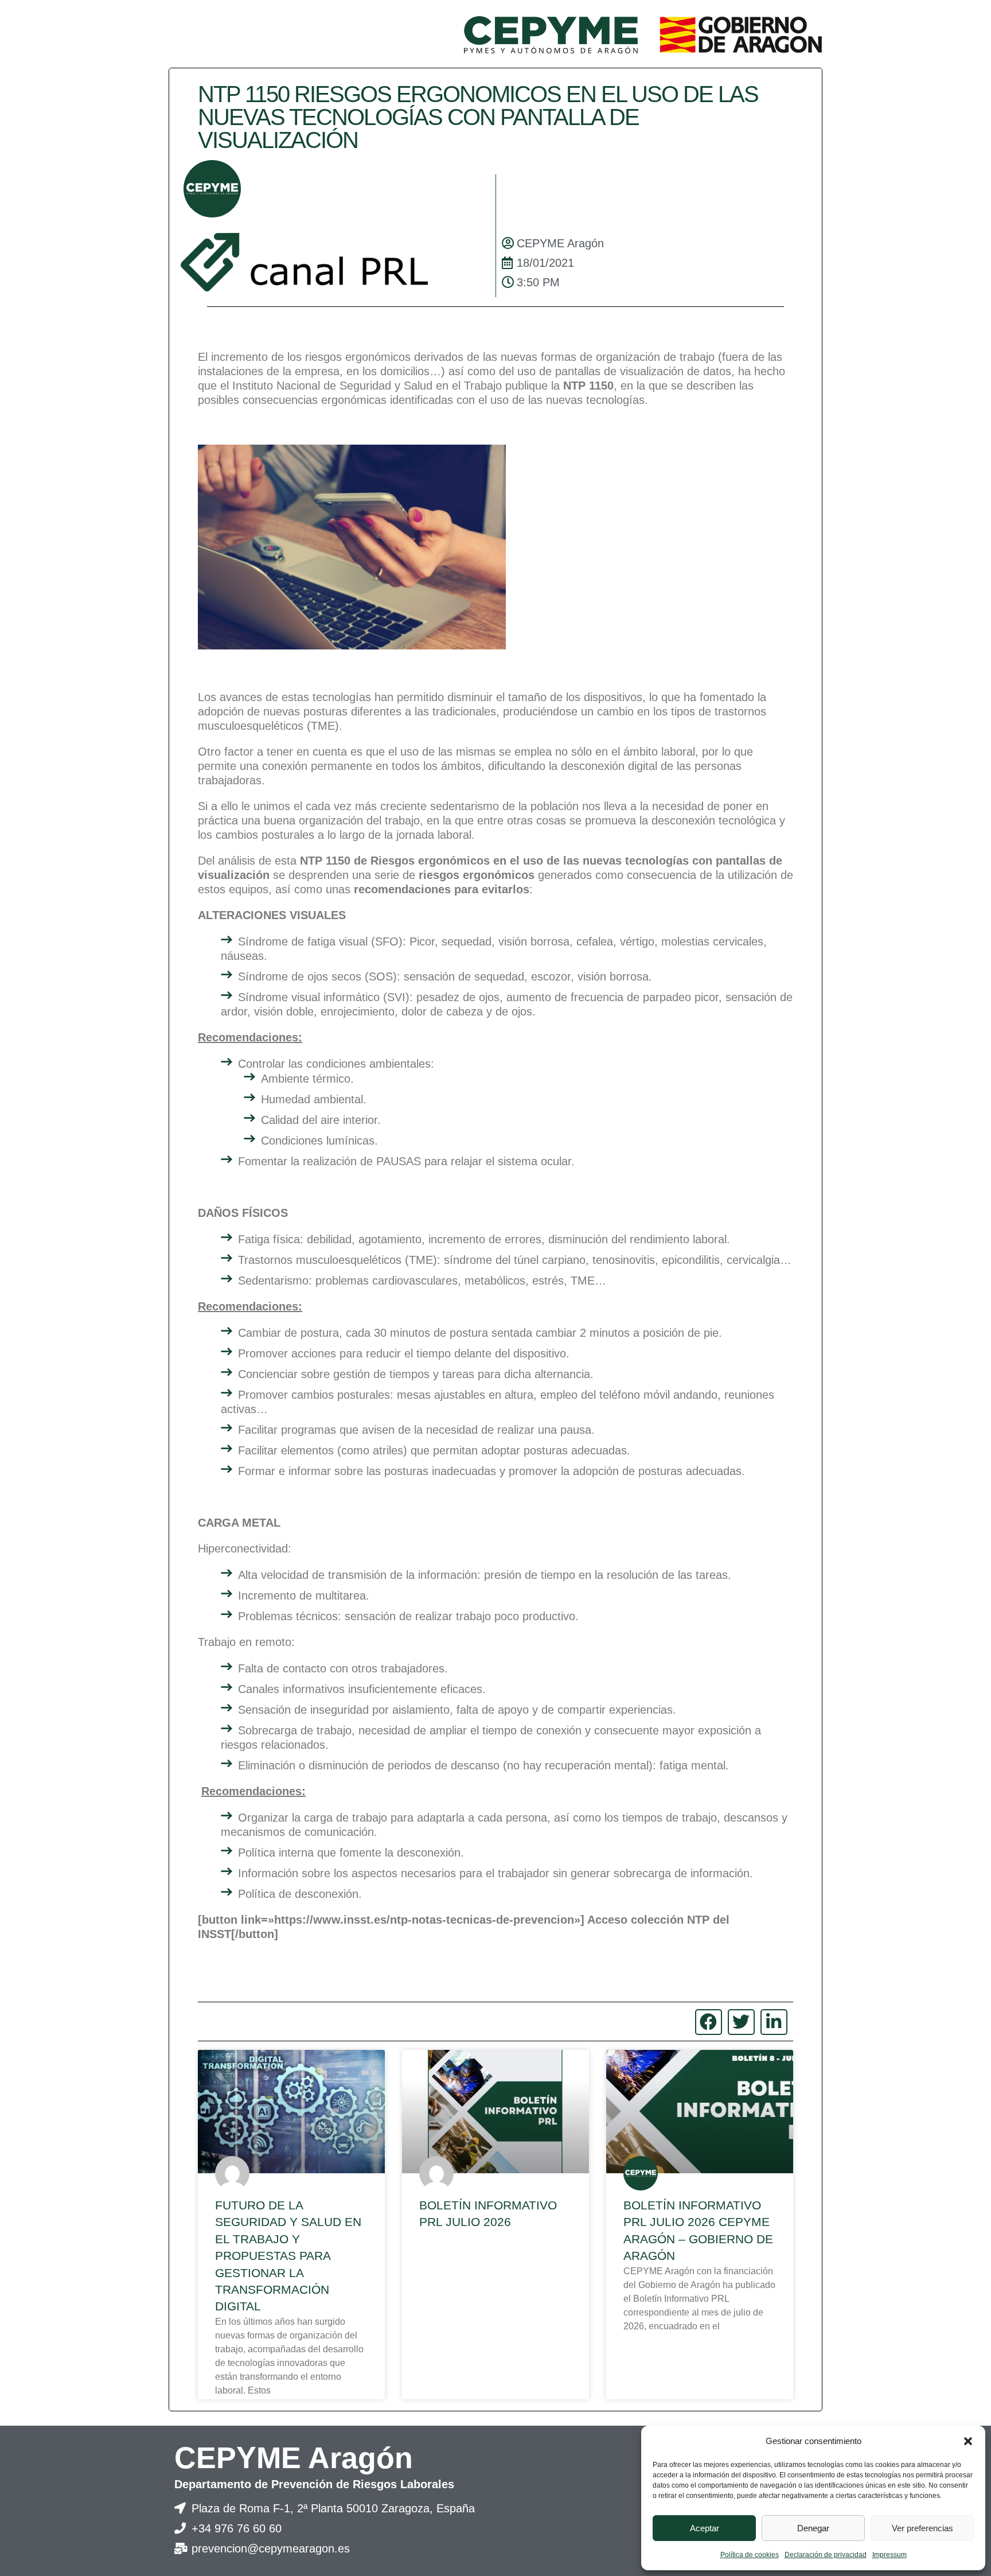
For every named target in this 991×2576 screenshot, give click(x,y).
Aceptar (705, 2528)
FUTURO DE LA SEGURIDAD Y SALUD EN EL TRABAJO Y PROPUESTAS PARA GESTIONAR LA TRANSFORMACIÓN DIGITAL (288, 2256)
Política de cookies (750, 2555)
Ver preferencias (922, 2528)
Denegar (813, 2528)
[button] (968, 2441)
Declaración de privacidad (826, 2555)
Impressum (889, 2555)
